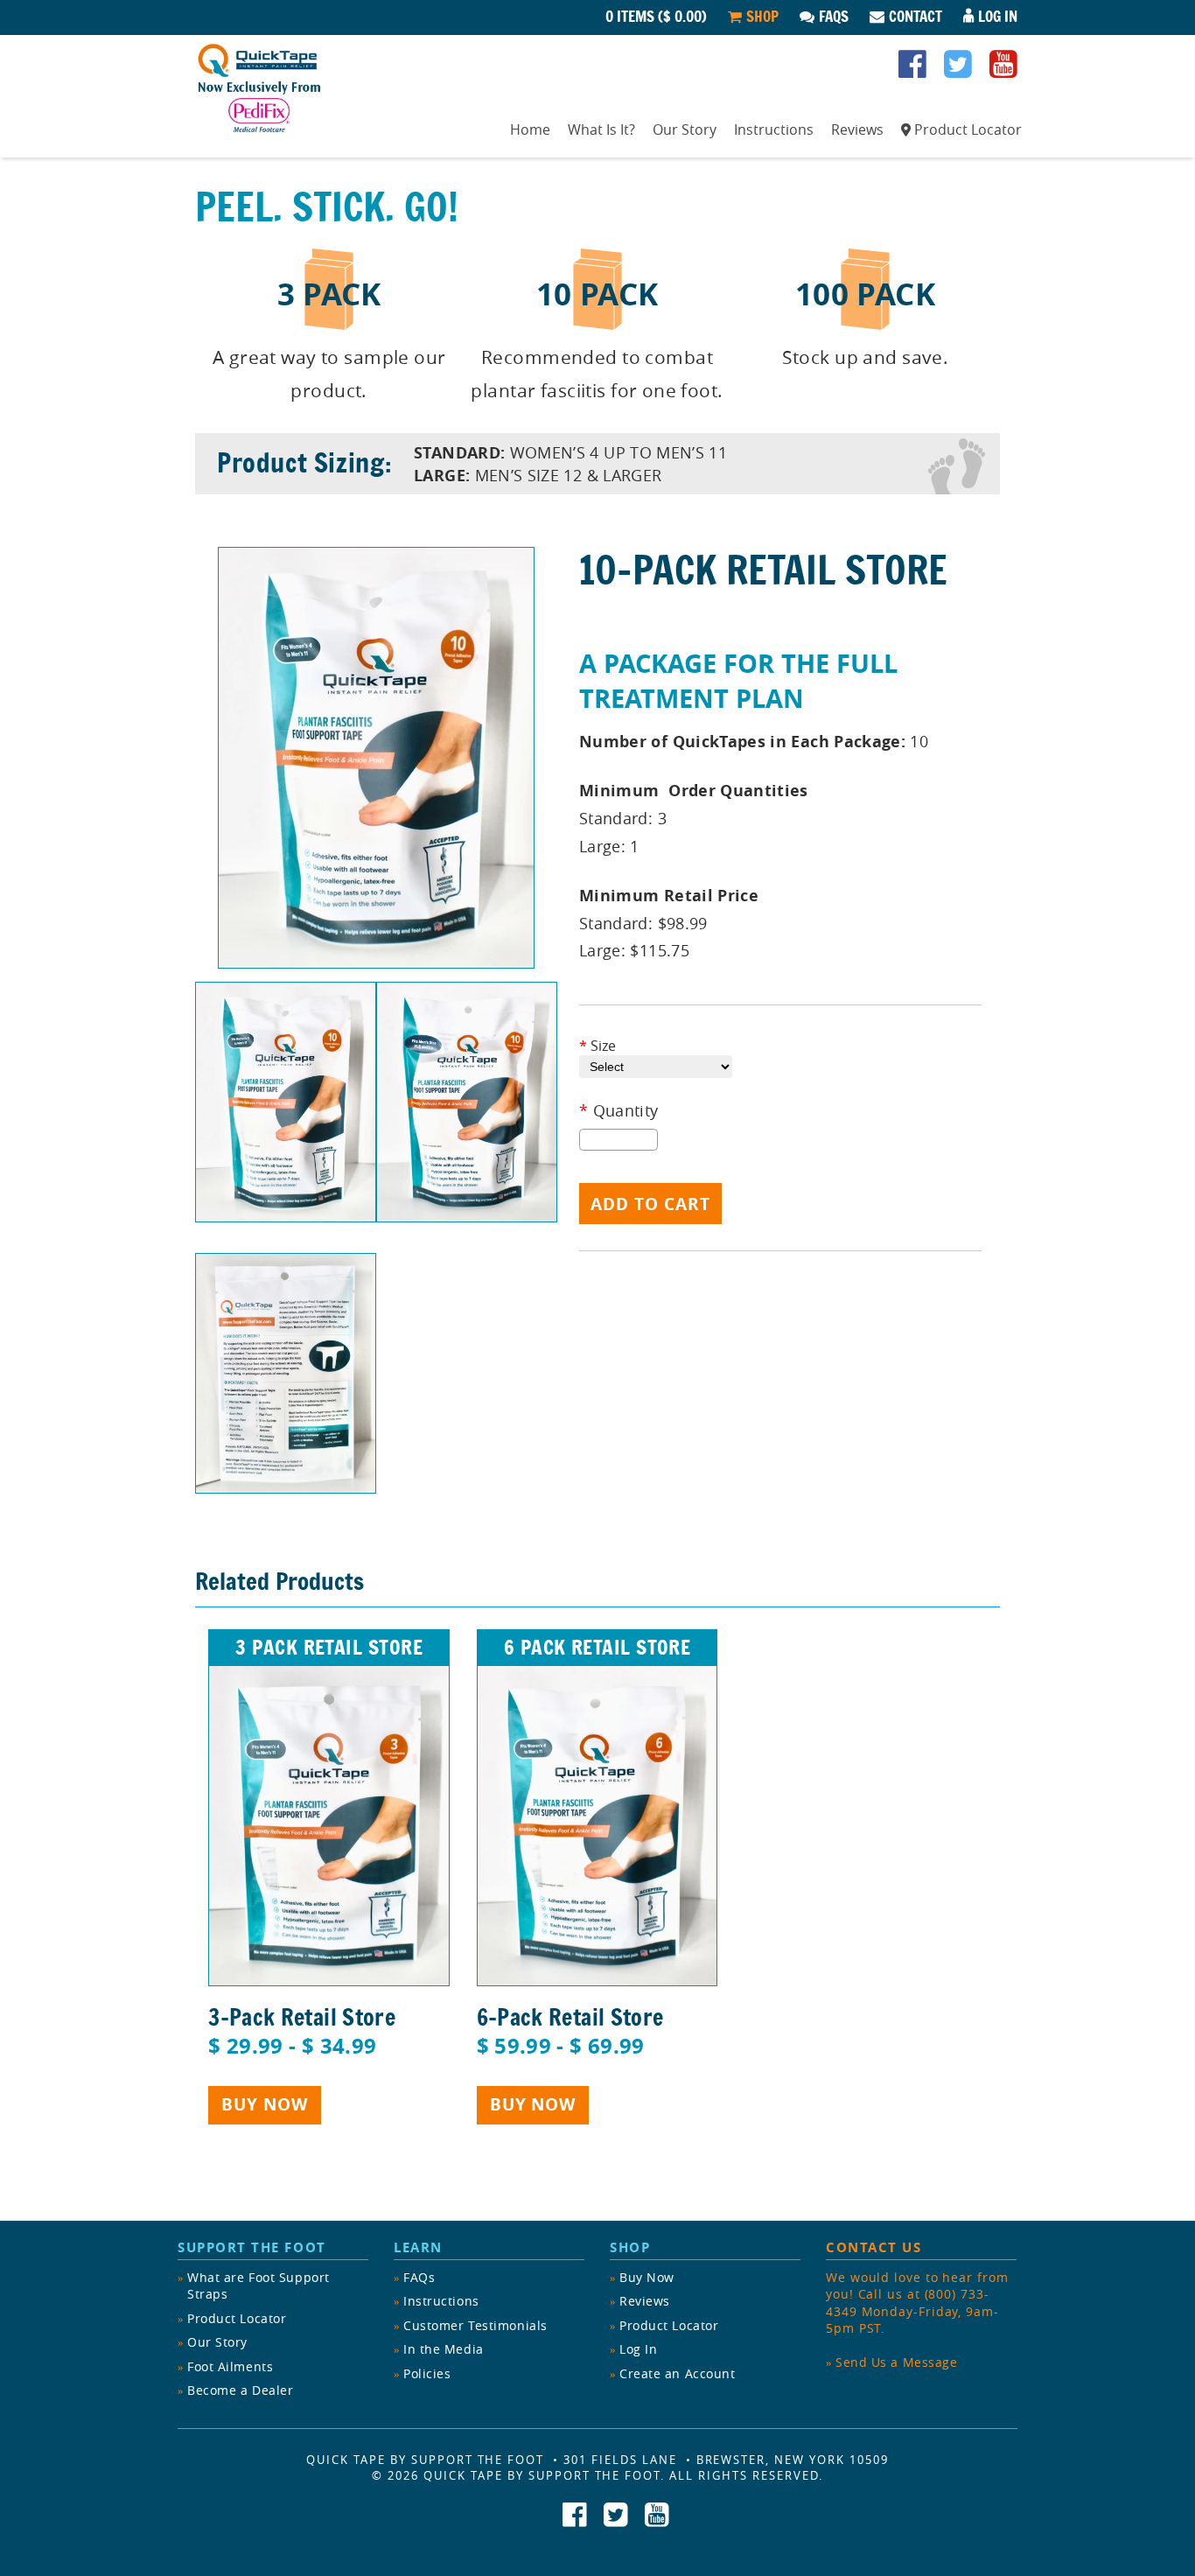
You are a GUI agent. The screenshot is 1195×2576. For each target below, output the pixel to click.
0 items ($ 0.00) (656, 17)
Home (530, 129)
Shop (762, 17)
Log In (998, 17)
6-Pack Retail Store (570, 2017)
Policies (427, 2373)
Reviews (857, 129)
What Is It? (601, 129)
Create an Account (678, 2373)
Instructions (774, 129)
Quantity (619, 1111)
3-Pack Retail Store (302, 2017)
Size (597, 1046)
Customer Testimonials (475, 2325)
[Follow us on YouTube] (1003, 70)
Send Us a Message (897, 2362)
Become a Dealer (240, 2390)
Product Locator (968, 129)
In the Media (444, 2349)
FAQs (834, 17)
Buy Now (265, 2104)
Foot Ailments (230, 2366)
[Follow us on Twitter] (958, 70)
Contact (915, 17)
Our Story (685, 129)
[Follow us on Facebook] (912, 70)
